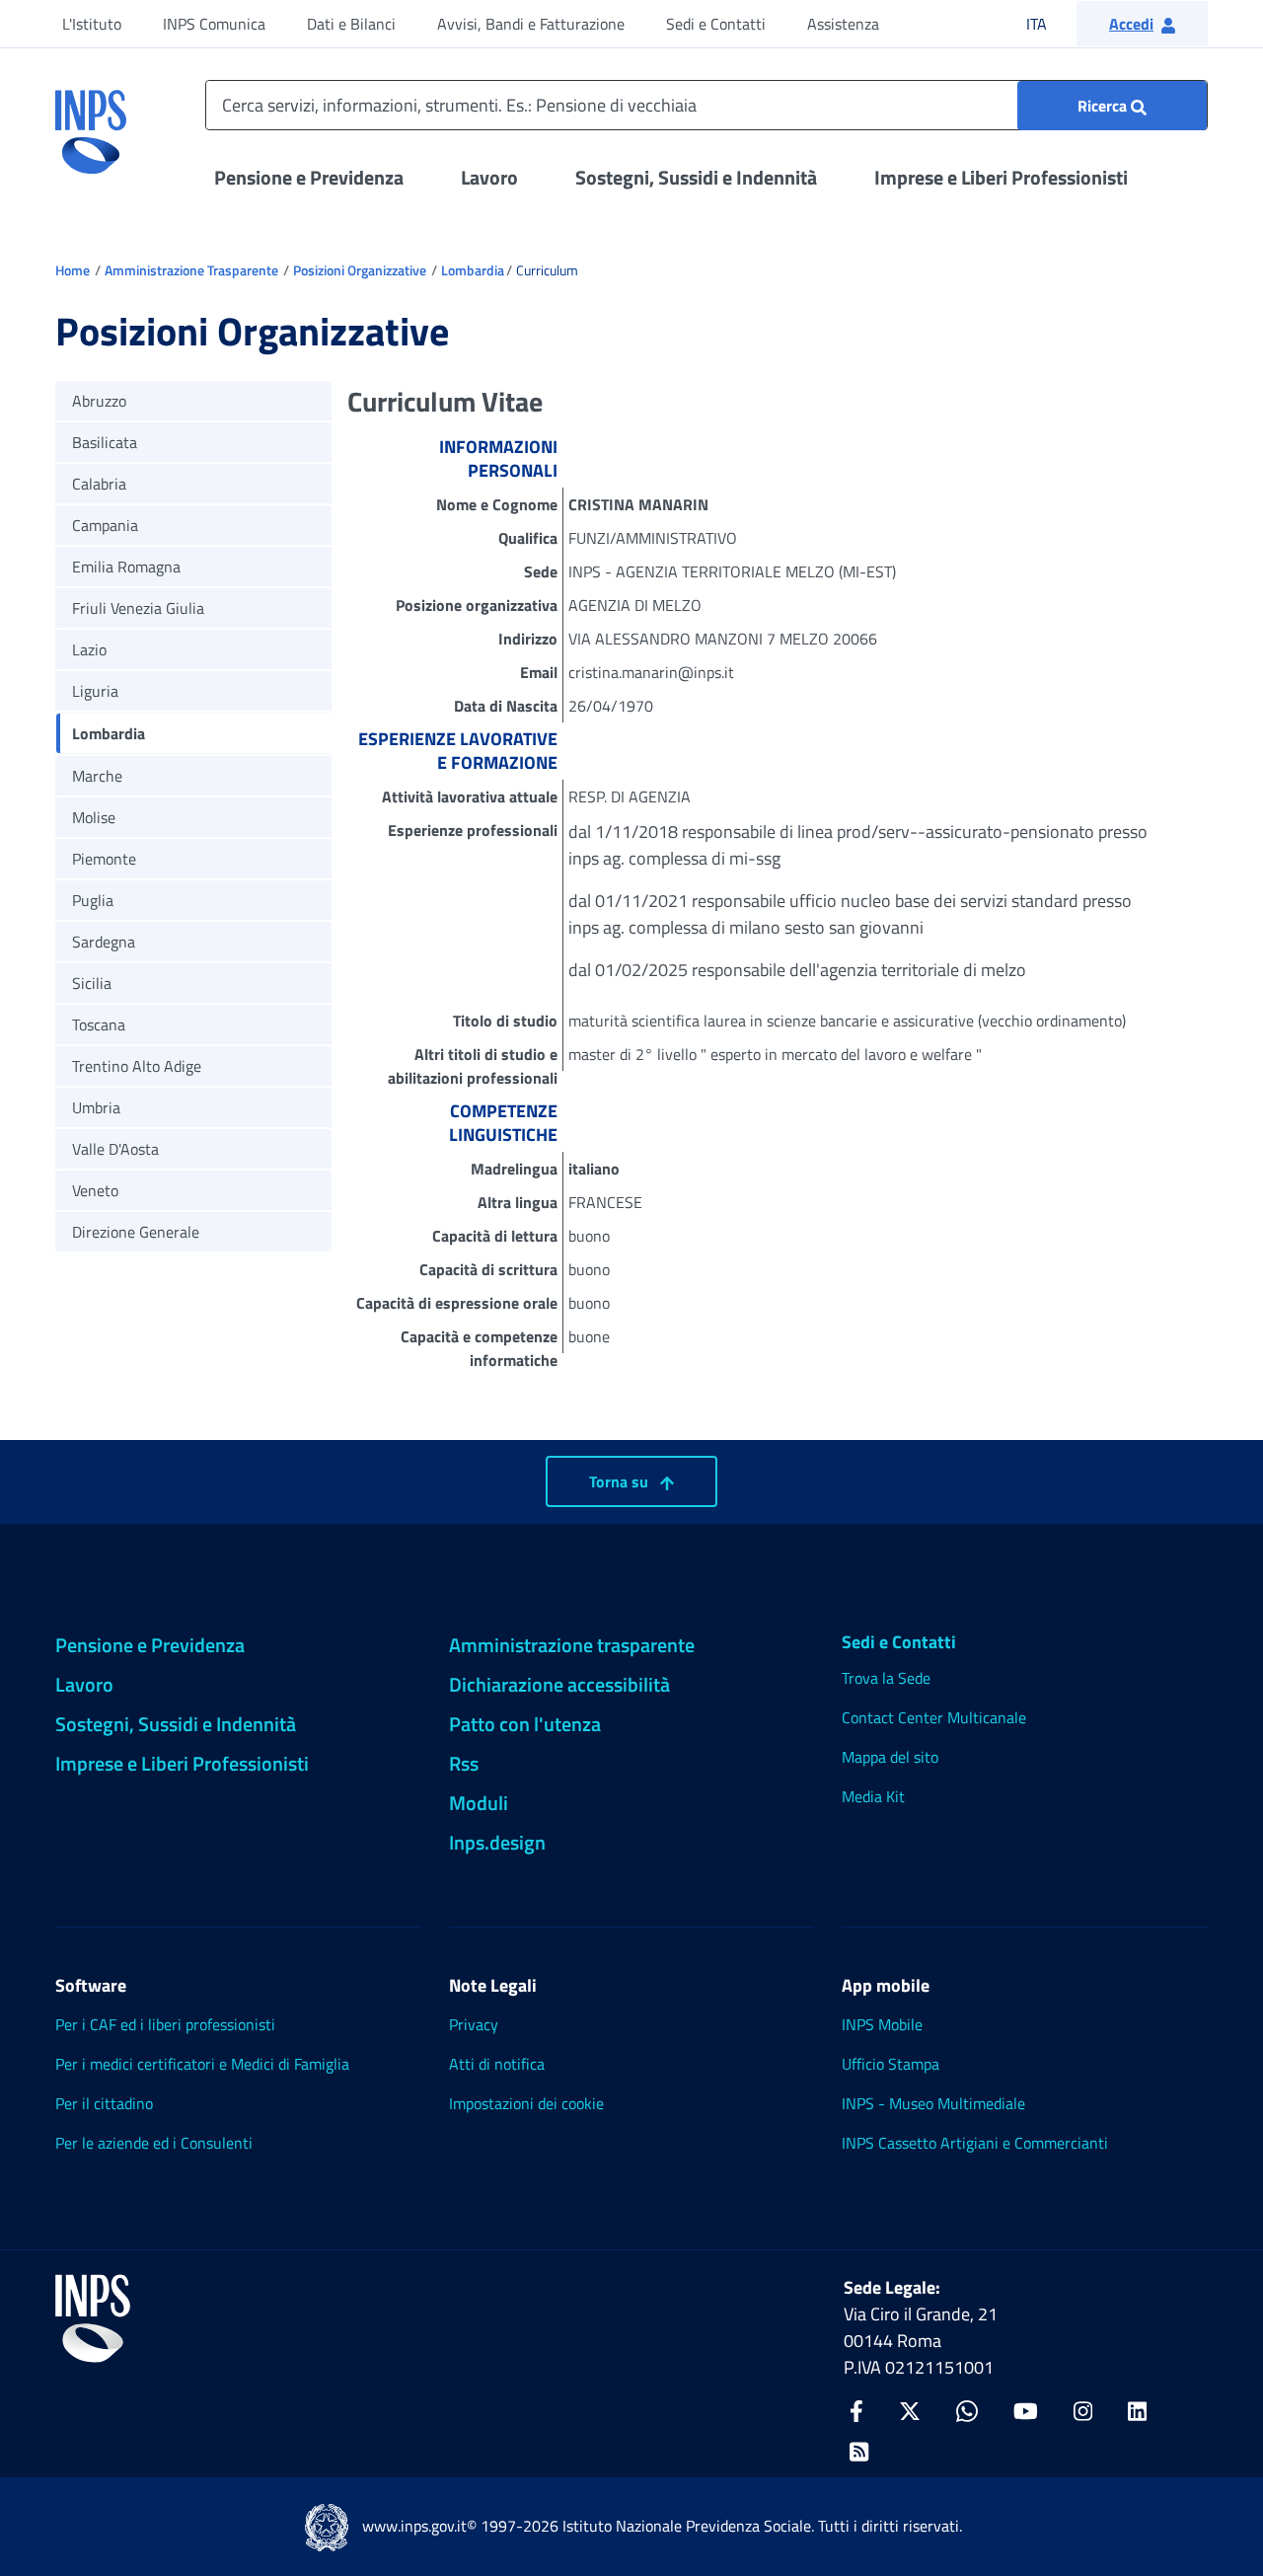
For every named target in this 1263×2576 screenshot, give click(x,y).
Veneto (95, 1190)
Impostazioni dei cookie (526, 2103)
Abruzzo (99, 401)
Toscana (99, 1024)
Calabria (99, 484)
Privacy (474, 2024)
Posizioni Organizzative (360, 270)
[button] (1142, 24)
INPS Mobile (882, 2024)
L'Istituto (92, 24)
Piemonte (104, 859)
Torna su (621, 1481)
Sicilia (92, 983)
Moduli (479, 1803)
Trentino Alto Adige (137, 1066)
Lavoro (489, 177)
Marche (97, 776)
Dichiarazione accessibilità (559, 1684)
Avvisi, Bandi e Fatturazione (531, 24)
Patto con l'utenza (525, 1724)
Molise (94, 817)
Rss (464, 1763)
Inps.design (497, 1842)
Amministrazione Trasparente (191, 270)
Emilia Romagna (126, 567)
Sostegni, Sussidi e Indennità (696, 177)
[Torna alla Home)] (93, 2318)
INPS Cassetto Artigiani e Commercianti (975, 2143)
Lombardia (473, 270)
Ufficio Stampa (891, 2064)
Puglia (93, 900)
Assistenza (843, 24)
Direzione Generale (136, 1232)
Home (73, 270)
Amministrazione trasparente (572, 1645)
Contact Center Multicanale (934, 1717)
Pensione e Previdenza (309, 177)
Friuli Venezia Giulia (138, 608)
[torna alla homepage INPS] (91, 124)
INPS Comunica (214, 24)
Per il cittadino (104, 2103)
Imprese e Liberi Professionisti (1001, 177)
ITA (1049, 23)
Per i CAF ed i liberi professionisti (165, 2024)
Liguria (95, 691)
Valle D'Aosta (115, 1149)
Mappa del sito (890, 1757)
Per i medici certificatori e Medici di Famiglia (202, 2064)
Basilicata (105, 442)
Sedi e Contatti (716, 24)
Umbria (96, 1107)
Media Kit (873, 1796)
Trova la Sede (886, 1678)
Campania (105, 525)
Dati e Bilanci (351, 24)
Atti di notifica (497, 2064)
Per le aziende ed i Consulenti (154, 2143)
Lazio (89, 649)
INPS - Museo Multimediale (933, 2103)
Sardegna (104, 942)
